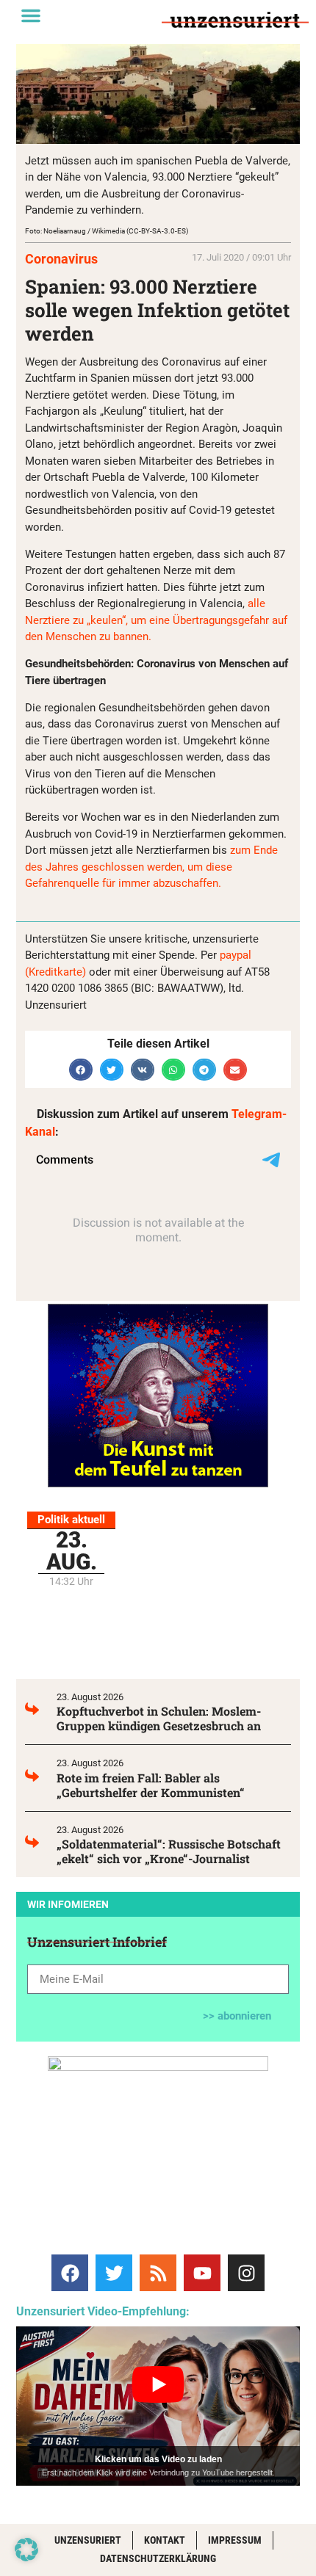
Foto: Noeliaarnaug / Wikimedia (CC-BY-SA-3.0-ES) (107, 231)
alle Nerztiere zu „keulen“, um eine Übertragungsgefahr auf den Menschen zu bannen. (156, 620)
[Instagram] (246, 2273)
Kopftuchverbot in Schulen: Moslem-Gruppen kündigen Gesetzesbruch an (159, 1718)
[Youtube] (202, 2273)
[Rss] (158, 2273)
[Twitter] (114, 2273)
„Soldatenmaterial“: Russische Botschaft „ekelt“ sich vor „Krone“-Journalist (169, 1851)
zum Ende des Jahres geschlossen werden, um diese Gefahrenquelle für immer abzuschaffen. (151, 867)
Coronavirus (61, 259)
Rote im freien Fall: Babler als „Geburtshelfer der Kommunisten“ (151, 1785)
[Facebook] (70, 2273)
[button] (31, 15)
